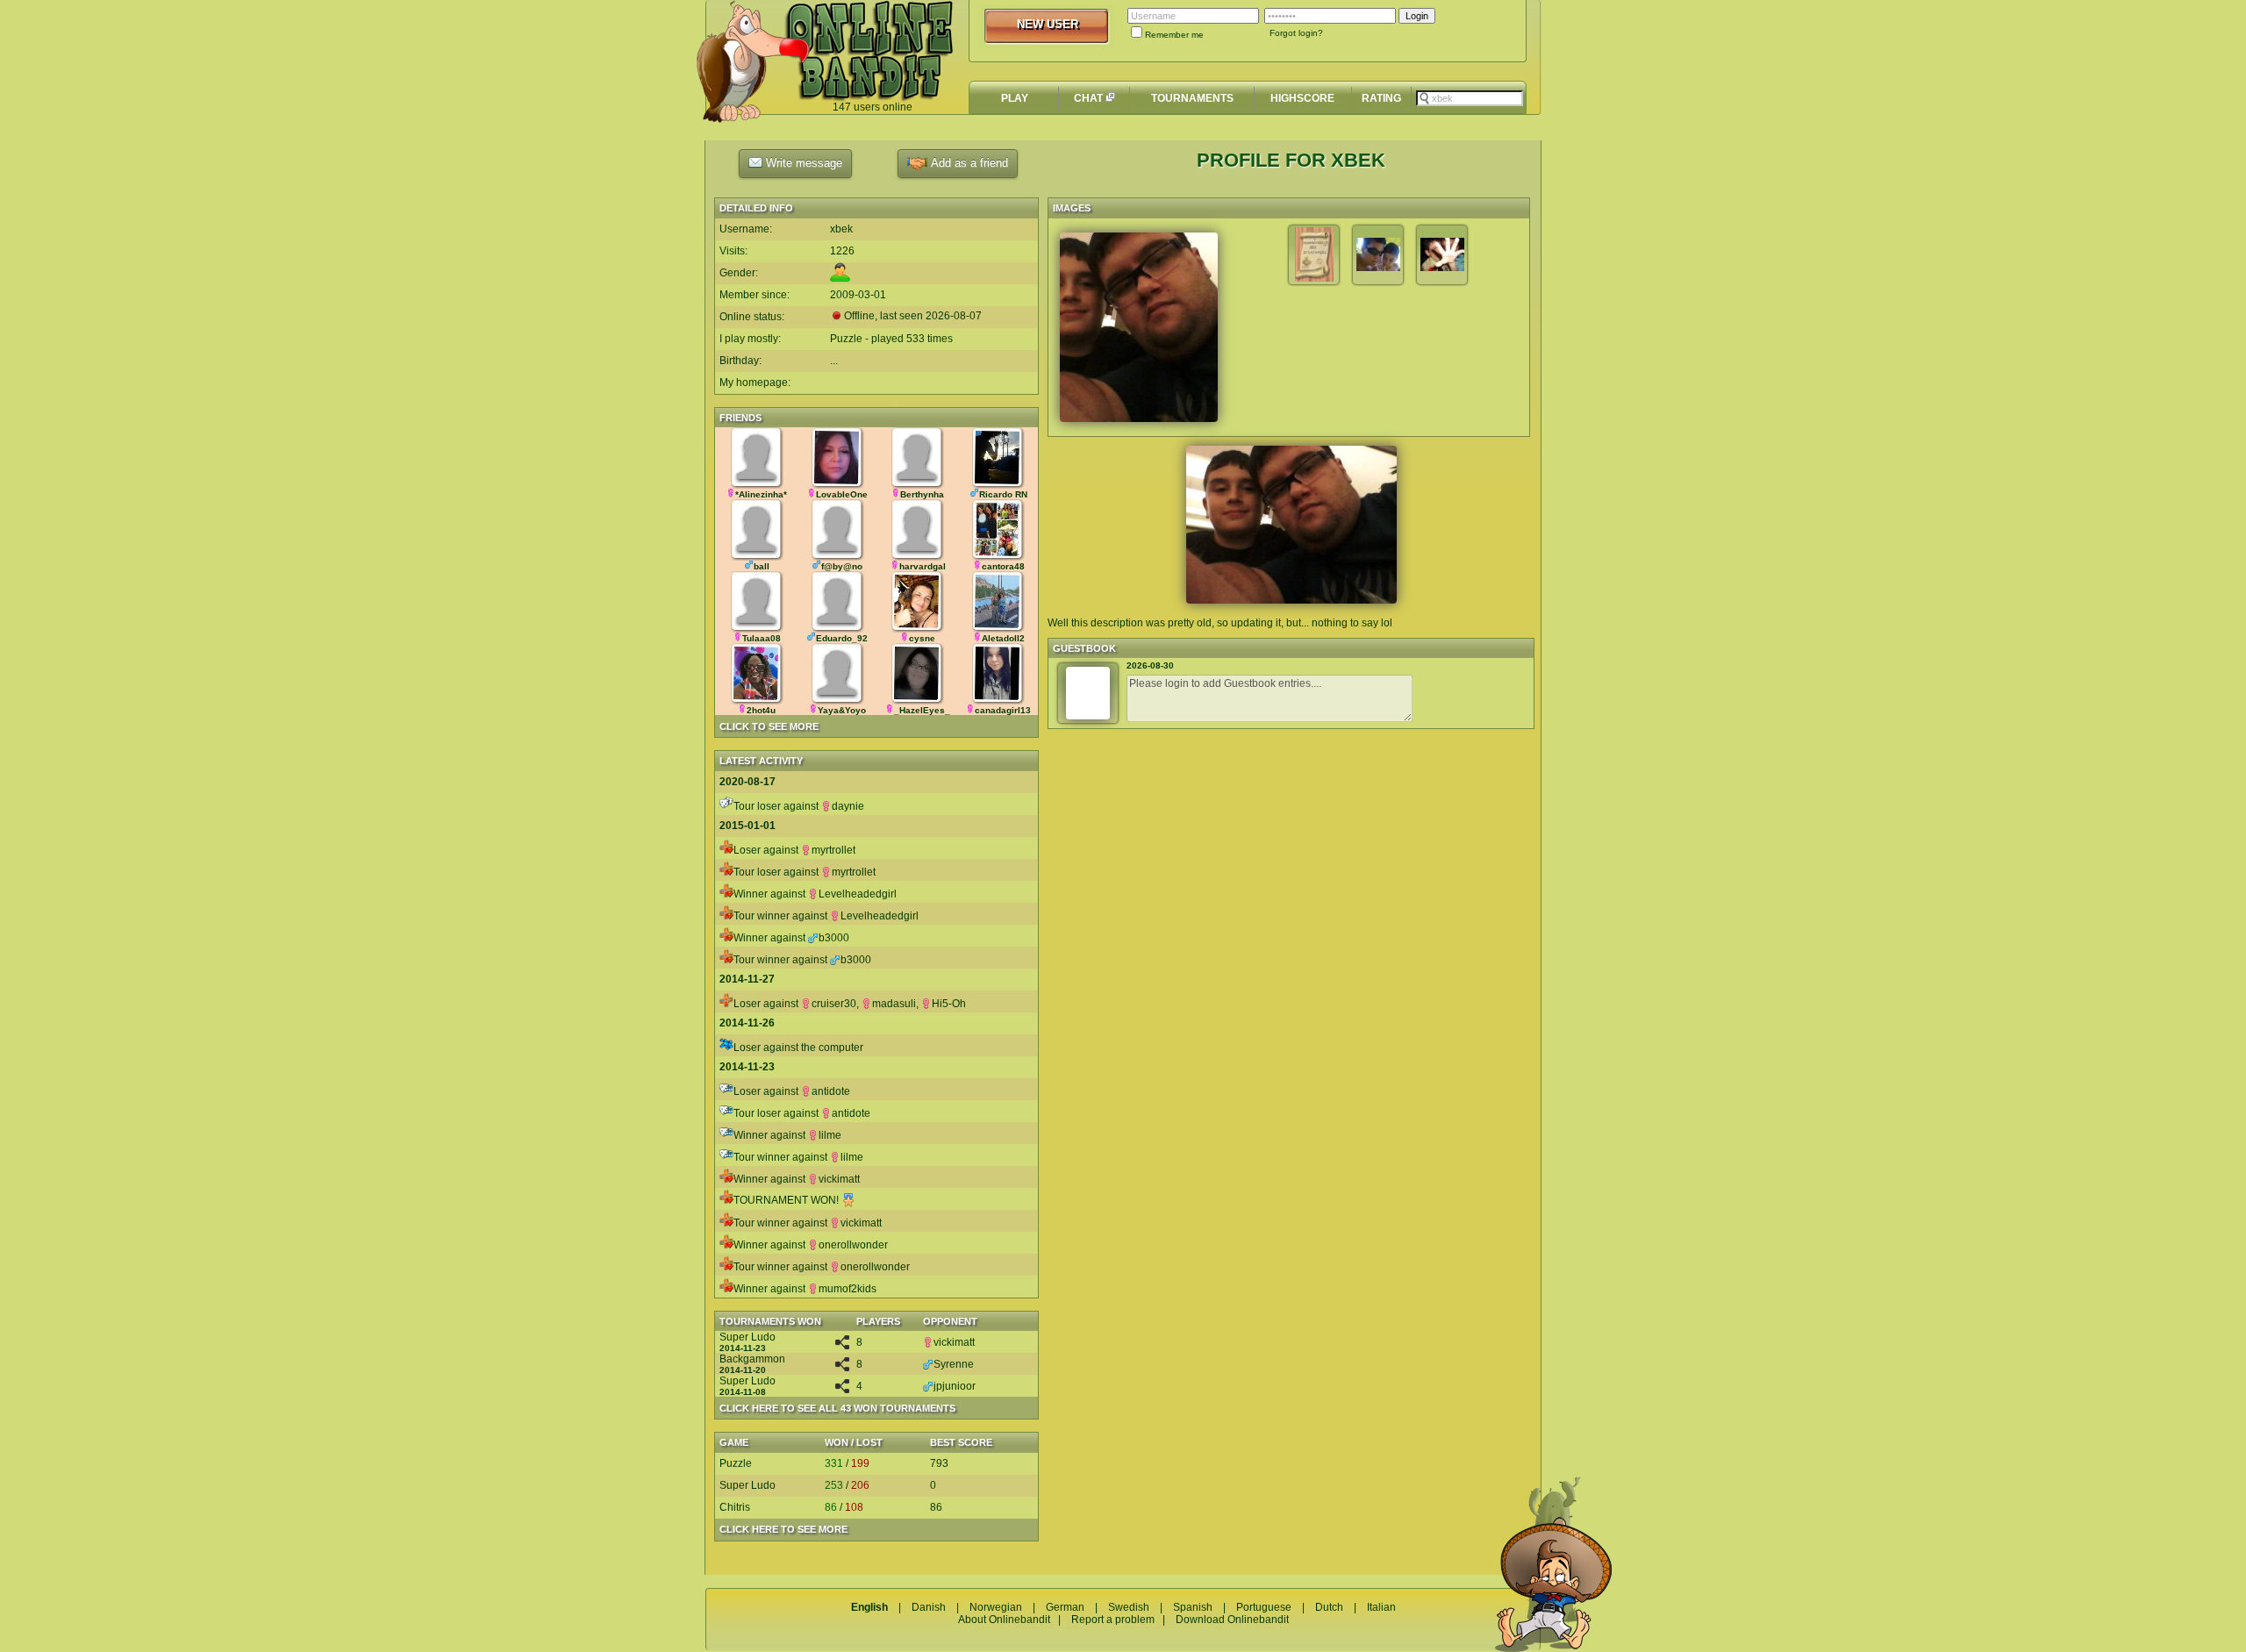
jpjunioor (955, 1386)
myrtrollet (833, 850)
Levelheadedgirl (858, 894)
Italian (1381, 1607)
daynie (848, 806)
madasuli (894, 1004)
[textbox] (1470, 98)
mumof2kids (848, 1289)
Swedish (1129, 1607)
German (1065, 1607)
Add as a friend (968, 163)
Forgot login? (1296, 33)
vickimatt (839, 1179)
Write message (802, 163)
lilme (830, 1135)
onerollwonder (853, 1245)
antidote (831, 1091)
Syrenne (954, 1364)
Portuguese (1264, 1607)
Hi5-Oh (949, 1004)
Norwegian (996, 1607)
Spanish (1193, 1607)
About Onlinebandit (1004, 1620)
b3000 (834, 938)
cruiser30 (834, 1004)
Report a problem (1113, 1620)
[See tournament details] (842, 1346)
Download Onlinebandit (1232, 1620)
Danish (929, 1607)
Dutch (1329, 1607)
